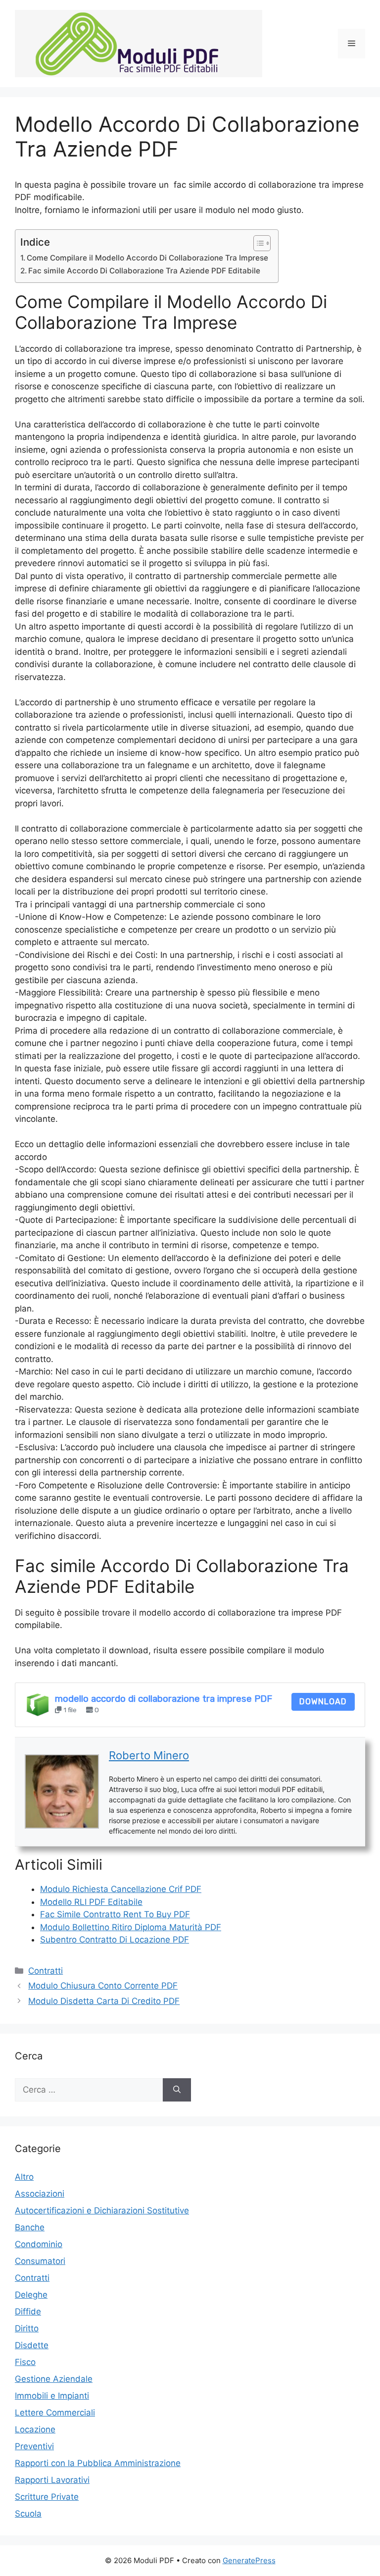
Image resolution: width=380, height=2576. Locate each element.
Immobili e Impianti (52, 2396)
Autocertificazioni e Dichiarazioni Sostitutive (102, 2210)
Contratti (46, 1971)
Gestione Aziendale (54, 2379)
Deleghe (31, 2295)
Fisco (25, 2362)
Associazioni (40, 2194)
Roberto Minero (149, 1755)
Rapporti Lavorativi (52, 2480)
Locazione (35, 2429)
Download (323, 1702)
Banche (30, 2227)
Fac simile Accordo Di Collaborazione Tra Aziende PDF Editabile (144, 271)
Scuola (28, 2514)
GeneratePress (249, 2560)
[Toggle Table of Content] (257, 243)
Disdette (32, 2345)
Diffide (28, 2312)
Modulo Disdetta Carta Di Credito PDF (104, 2001)
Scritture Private (47, 2497)
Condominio (39, 2244)
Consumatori (40, 2261)
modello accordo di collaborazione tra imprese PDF (164, 1699)
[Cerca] (177, 2090)
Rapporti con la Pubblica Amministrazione (98, 2463)
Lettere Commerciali (55, 2413)
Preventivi (34, 2446)
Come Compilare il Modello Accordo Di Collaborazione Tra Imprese (147, 258)
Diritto (27, 2328)
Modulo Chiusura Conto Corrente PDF (103, 1986)
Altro (24, 2177)
